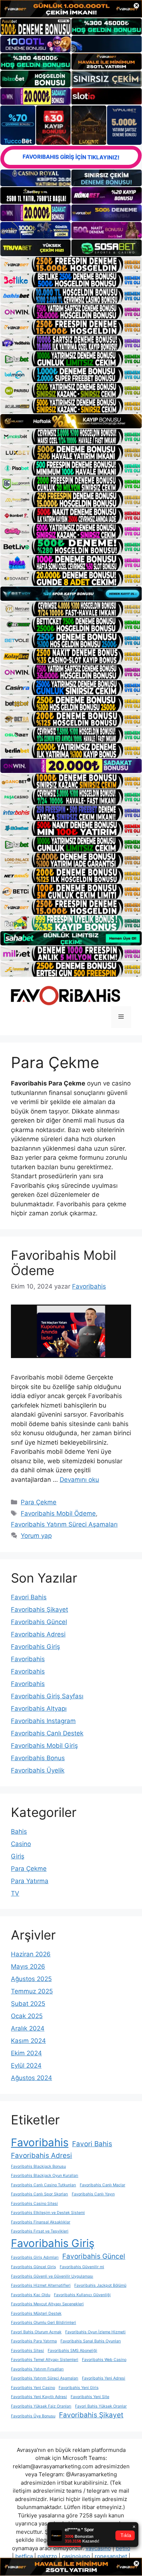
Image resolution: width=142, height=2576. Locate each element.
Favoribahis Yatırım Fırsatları (37, 2369)
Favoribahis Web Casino (104, 2360)
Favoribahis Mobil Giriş (44, 1746)
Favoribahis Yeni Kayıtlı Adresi (39, 2397)
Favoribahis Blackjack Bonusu (38, 2166)
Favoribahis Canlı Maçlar (102, 2185)
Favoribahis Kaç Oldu (31, 2295)
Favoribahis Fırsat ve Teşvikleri (40, 2231)
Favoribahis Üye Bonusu (33, 2416)
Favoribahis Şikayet (40, 1609)
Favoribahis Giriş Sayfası (47, 1696)
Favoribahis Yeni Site (90, 2397)
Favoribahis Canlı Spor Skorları (40, 2194)
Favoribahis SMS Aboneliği (72, 2351)
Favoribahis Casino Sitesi (34, 2204)
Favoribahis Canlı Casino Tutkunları (44, 2185)
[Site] (71, 264)
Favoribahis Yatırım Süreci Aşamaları (64, 1524)
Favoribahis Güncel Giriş (33, 2267)
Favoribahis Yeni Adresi (104, 2378)
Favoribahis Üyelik (38, 1770)
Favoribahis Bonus (38, 1758)
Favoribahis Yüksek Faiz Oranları (41, 2406)
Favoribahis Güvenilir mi (82, 2267)
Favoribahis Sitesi (27, 2351)
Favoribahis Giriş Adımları (35, 2257)
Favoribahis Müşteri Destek (36, 2313)
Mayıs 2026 (28, 1966)
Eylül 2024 (26, 2065)
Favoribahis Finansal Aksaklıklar (41, 2222)
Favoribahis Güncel (39, 1622)
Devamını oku (79, 1480)
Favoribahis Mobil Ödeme (58, 1513)
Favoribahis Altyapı (39, 1708)
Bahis (19, 1831)
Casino (21, 1844)
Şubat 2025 (28, 2004)
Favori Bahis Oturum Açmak (36, 2332)
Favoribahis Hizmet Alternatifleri (41, 2285)
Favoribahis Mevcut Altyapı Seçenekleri (47, 2304)
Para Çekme (39, 1502)
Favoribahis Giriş (35, 1647)
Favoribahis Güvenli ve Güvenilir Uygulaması (52, 2276)
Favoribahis (28, 1659)
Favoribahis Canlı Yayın (93, 2194)
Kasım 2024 (28, 2041)
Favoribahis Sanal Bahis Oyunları (91, 2341)
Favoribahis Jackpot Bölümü (100, 2285)
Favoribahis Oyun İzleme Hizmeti (95, 2332)
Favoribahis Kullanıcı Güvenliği (82, 2295)
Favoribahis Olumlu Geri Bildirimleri (44, 2323)
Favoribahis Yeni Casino (33, 2388)
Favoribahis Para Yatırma (34, 2341)
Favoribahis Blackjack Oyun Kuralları (45, 2176)
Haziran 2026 (31, 1954)
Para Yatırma (30, 1881)
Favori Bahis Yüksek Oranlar (101, 2406)
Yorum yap (36, 1536)
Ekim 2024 (26, 2053)
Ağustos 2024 (31, 2078)
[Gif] (71, 421)
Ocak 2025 (27, 2016)
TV (15, 1893)
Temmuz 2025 (32, 1991)
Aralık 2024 (28, 2028)
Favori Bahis (29, 1597)
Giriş (18, 1856)
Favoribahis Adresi (38, 1634)
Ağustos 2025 (31, 1979)
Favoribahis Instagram (43, 1721)
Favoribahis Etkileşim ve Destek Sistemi (48, 2213)
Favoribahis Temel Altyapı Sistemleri (45, 2360)
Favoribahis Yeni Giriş (79, 2388)
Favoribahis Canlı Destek (47, 1733)
